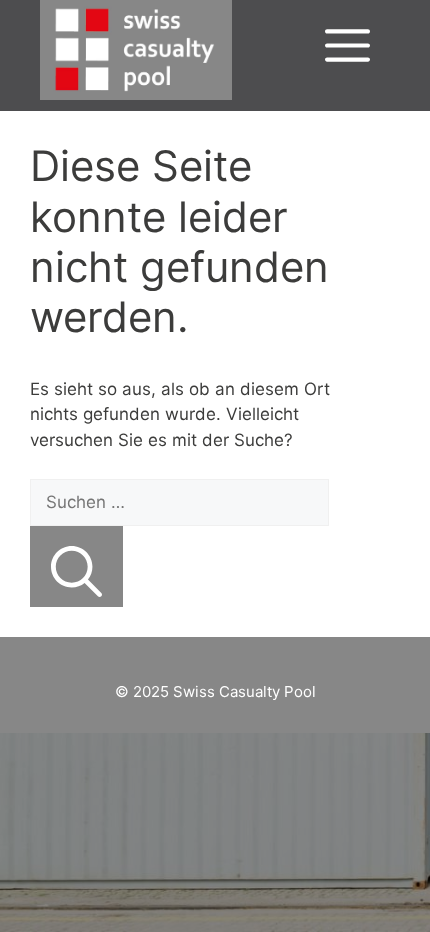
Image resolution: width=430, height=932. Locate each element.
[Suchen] (76, 566)
